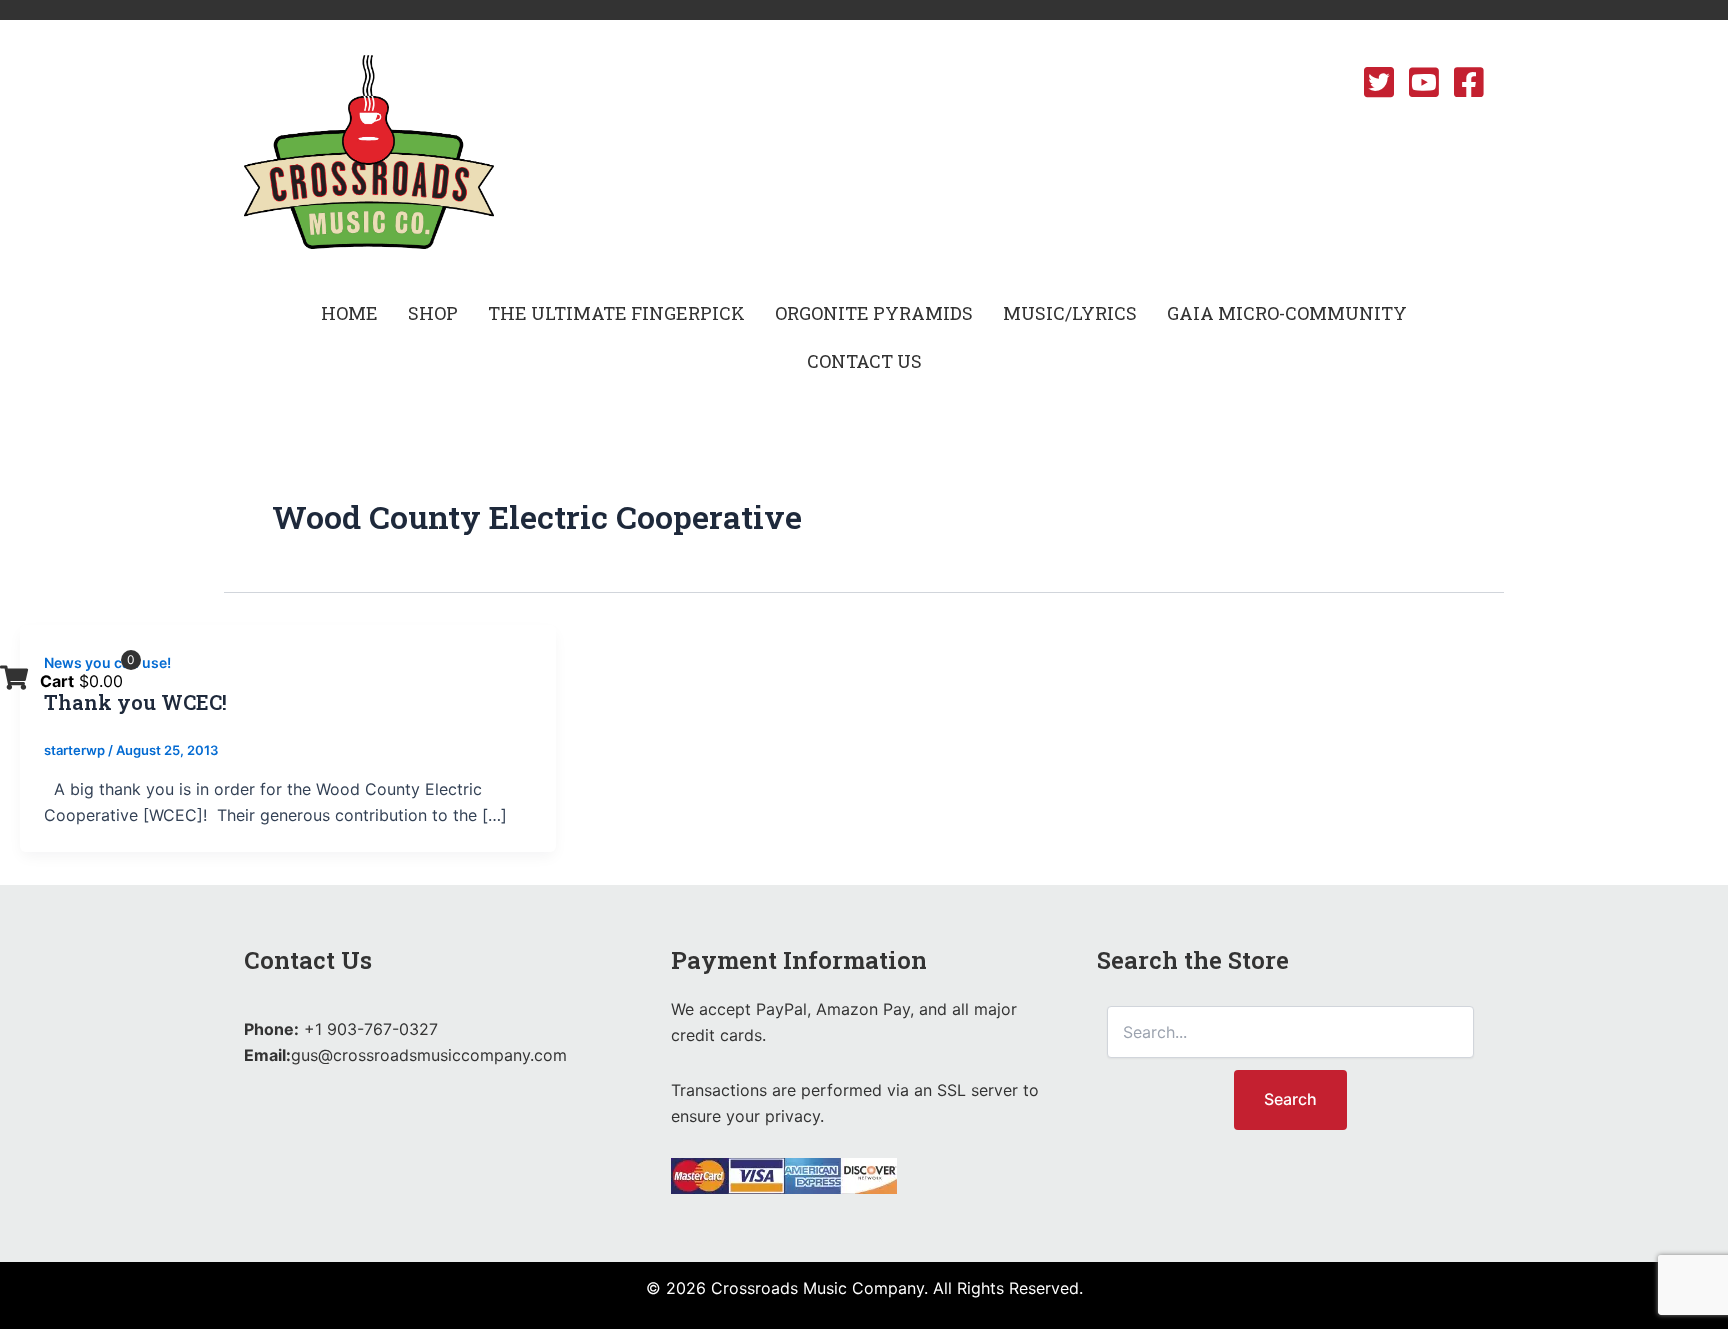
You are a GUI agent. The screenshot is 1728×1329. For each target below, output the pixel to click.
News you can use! (107, 662)
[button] (433, 313)
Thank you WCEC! (135, 702)
